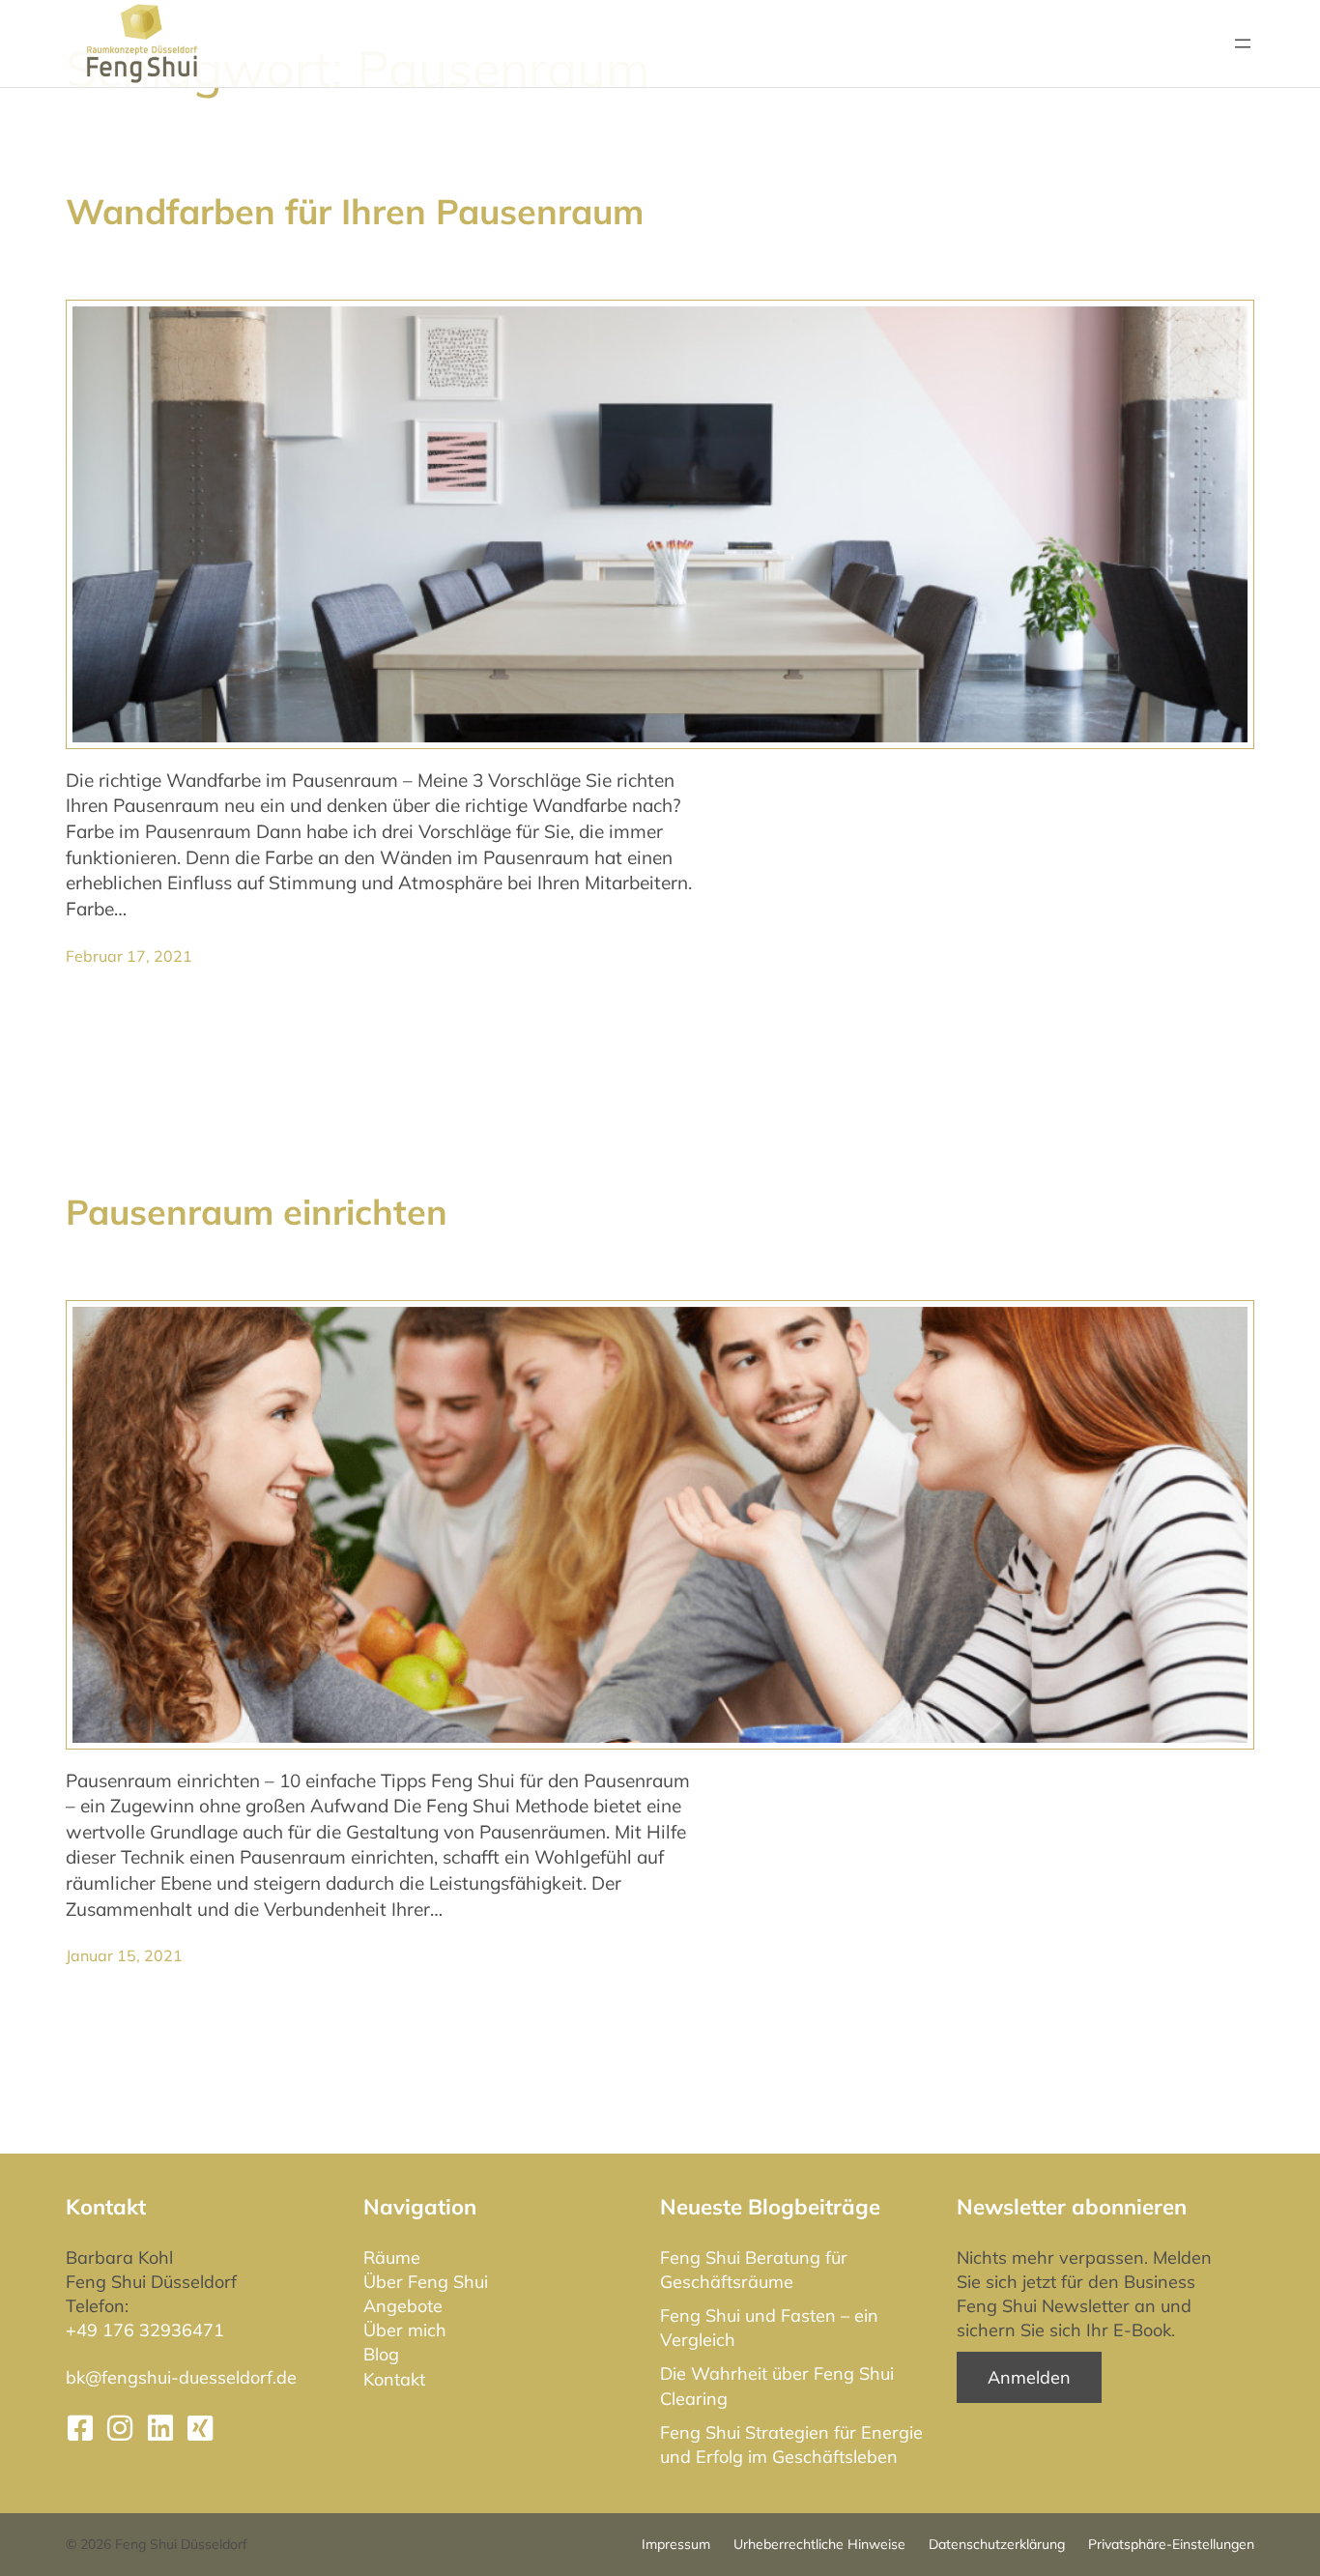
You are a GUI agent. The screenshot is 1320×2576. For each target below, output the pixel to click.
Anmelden (1029, 2377)
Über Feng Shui (426, 2282)
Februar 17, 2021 (129, 956)
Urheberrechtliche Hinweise (819, 2544)
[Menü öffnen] (1243, 43)
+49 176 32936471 (145, 2330)
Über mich (405, 2330)
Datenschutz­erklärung (997, 2544)
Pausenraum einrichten (257, 1212)
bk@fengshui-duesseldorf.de (181, 2377)
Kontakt (394, 2379)
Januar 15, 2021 (124, 1955)
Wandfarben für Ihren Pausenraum (355, 211)
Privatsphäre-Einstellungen (1171, 2544)
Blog (381, 2354)
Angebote (403, 2306)
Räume (392, 2258)
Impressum (676, 2544)
